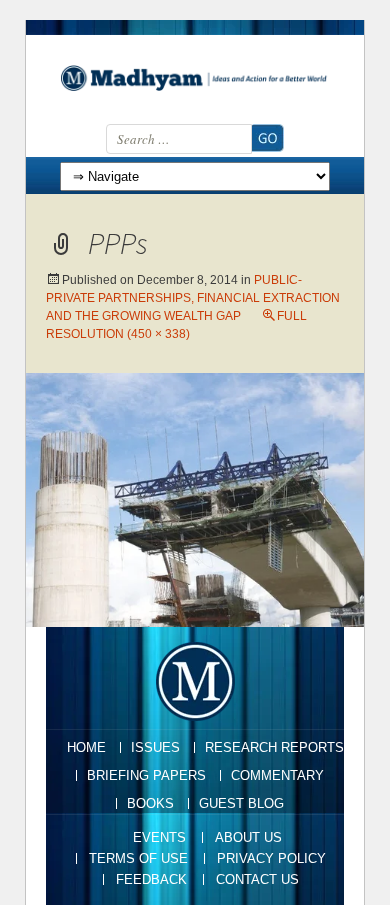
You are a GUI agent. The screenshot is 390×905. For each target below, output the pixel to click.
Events (159, 837)
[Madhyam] (195, 78)
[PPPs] (195, 498)
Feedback (151, 879)
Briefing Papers (146, 775)
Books (150, 803)
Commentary (277, 775)
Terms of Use (138, 858)
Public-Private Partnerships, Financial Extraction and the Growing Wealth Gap (193, 298)
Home (86, 747)
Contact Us (257, 879)
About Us (248, 837)
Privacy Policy (271, 858)
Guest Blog (241, 803)
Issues (155, 747)
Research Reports (274, 747)
